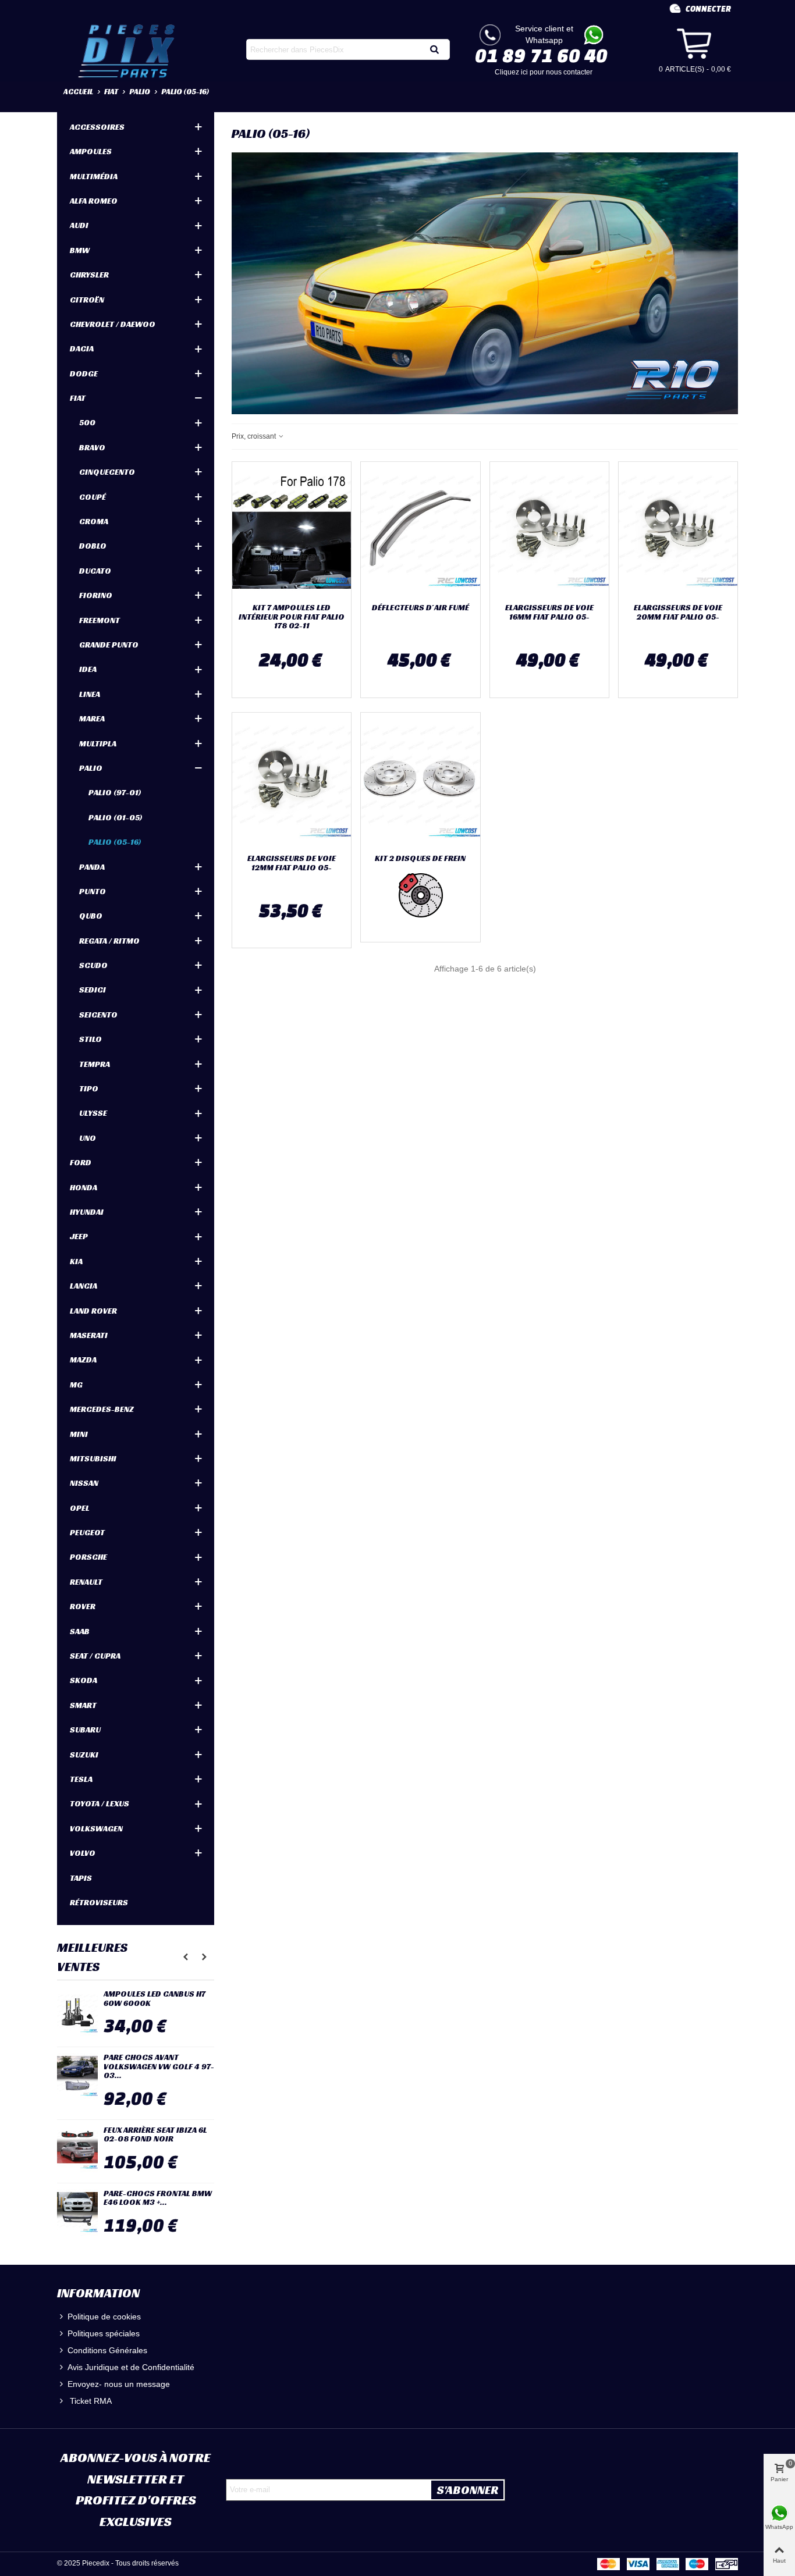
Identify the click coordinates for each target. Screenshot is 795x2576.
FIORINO (96, 595)
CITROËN (87, 300)
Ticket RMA (90, 2401)
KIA (76, 1261)
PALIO (91, 768)
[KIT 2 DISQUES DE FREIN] (420, 781)
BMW (80, 250)
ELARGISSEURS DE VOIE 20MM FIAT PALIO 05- (678, 612)
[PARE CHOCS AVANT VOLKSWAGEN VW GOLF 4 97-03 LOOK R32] (77, 2076)
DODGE (84, 373)
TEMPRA (95, 1064)
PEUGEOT (87, 1532)
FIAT (78, 398)
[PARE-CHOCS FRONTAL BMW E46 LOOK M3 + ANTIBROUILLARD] (77, 2212)
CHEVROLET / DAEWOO (113, 324)
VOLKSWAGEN (96, 1828)
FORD (81, 1162)
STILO (90, 1039)
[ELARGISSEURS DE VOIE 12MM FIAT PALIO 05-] (292, 781)
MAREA (92, 718)
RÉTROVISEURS (99, 1902)
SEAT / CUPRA (95, 1656)
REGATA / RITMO (109, 941)
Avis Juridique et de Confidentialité (131, 2367)
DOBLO (93, 546)
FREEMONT (100, 620)
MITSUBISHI (93, 1458)
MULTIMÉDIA (94, 176)
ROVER (83, 1606)
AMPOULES (91, 151)
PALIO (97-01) (115, 792)
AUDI (79, 225)
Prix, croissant (255, 436)
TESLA (81, 1779)
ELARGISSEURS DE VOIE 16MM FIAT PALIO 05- (549, 612)
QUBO (91, 916)
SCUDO (93, 965)
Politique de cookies (104, 2317)
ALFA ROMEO (94, 201)
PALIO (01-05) (116, 817)
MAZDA (83, 1360)
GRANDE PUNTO (109, 645)
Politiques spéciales (104, 2333)
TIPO (89, 1088)
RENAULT (86, 1582)
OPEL (80, 1508)
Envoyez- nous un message (119, 2384)
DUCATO (95, 571)
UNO (88, 1138)
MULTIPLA (98, 743)
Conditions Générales (107, 2350)
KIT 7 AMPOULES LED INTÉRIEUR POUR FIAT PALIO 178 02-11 (292, 617)
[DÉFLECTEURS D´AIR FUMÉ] (420, 530)
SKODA (84, 1680)
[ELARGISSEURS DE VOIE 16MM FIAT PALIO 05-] (549, 530)
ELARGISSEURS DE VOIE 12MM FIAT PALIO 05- (292, 863)
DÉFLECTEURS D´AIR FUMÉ (420, 608)
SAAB (80, 1631)
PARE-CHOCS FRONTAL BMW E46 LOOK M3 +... (158, 2198)
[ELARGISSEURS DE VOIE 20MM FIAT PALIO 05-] (678, 530)
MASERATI (89, 1335)
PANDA (92, 867)
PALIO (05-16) (115, 842)
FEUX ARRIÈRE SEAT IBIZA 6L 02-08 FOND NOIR (155, 2135)
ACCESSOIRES (97, 127)
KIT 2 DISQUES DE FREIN (420, 858)
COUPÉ (93, 497)
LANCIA (84, 1286)
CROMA (94, 521)
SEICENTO (98, 1015)
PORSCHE (88, 1557)
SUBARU (85, 1730)
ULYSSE (93, 1113)
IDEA (88, 669)
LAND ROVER (93, 1311)
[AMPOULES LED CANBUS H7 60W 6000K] (77, 2013)
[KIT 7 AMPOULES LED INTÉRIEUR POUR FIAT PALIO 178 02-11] (292, 530)
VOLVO (83, 1853)
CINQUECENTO (107, 472)
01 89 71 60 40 (541, 55)
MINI (79, 1434)
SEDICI (93, 990)
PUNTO (93, 891)
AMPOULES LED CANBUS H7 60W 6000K (155, 1999)
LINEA (90, 694)
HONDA (84, 1187)
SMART (83, 1705)
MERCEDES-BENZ (102, 1409)
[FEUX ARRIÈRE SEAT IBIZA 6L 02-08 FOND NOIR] (77, 2149)
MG (76, 1385)
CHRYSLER (89, 275)
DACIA (82, 348)
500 (87, 422)
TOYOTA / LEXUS (100, 1803)
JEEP (79, 1236)
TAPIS (81, 1878)
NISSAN (84, 1483)
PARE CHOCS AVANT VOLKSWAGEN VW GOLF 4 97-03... (159, 2066)
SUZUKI (84, 1755)
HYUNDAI (87, 1212)
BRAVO (92, 447)
